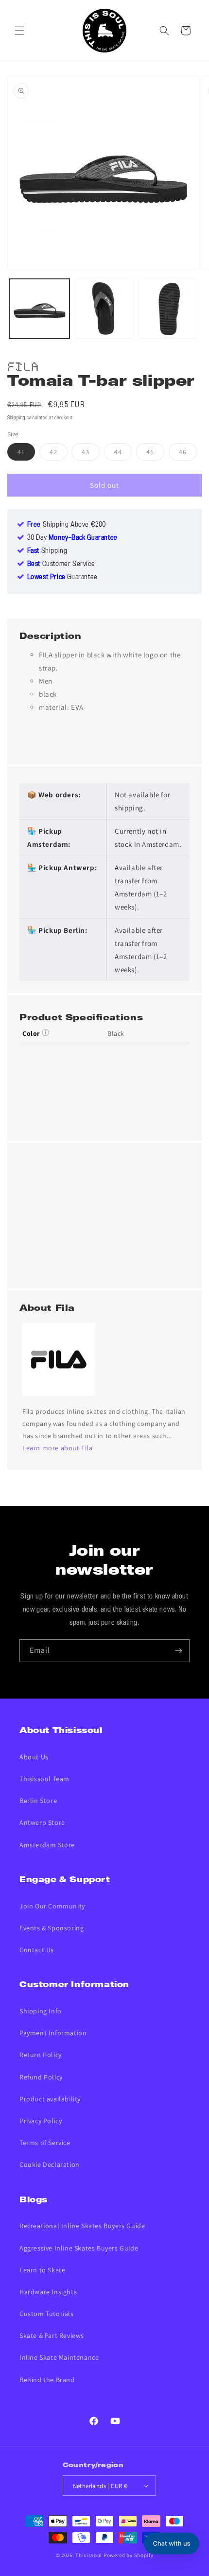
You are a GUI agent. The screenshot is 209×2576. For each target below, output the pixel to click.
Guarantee (62, 577)
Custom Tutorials (47, 2314)
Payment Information (53, 2033)
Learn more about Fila (58, 1448)
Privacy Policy (41, 2121)
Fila (23, 365)
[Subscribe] (178, 1651)
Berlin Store (38, 1801)
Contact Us (37, 1950)
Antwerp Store (42, 1822)
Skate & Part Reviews (52, 2336)
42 (59, 454)
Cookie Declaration (50, 2164)
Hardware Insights (48, 2292)
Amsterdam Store (47, 1845)
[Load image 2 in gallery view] (104, 309)
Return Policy (41, 2055)
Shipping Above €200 (67, 525)
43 (91, 454)
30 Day (72, 538)
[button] (19, 31)
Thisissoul (89, 2555)
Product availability (50, 2099)
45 (155, 454)
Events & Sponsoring (52, 1928)
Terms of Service (45, 2143)
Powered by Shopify (129, 2555)
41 (26, 454)
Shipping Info (41, 2011)
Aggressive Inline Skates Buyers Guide (79, 2248)
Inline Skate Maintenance (59, 2357)
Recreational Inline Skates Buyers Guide (82, 2226)
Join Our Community (52, 1906)
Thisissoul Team (44, 1779)
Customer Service (61, 564)
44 (123, 454)
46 (188, 454)
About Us (34, 1757)
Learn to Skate (42, 2270)
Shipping (17, 418)
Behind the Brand (47, 2380)
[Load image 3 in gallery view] (168, 309)
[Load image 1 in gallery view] (40, 309)
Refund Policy (41, 2077)
